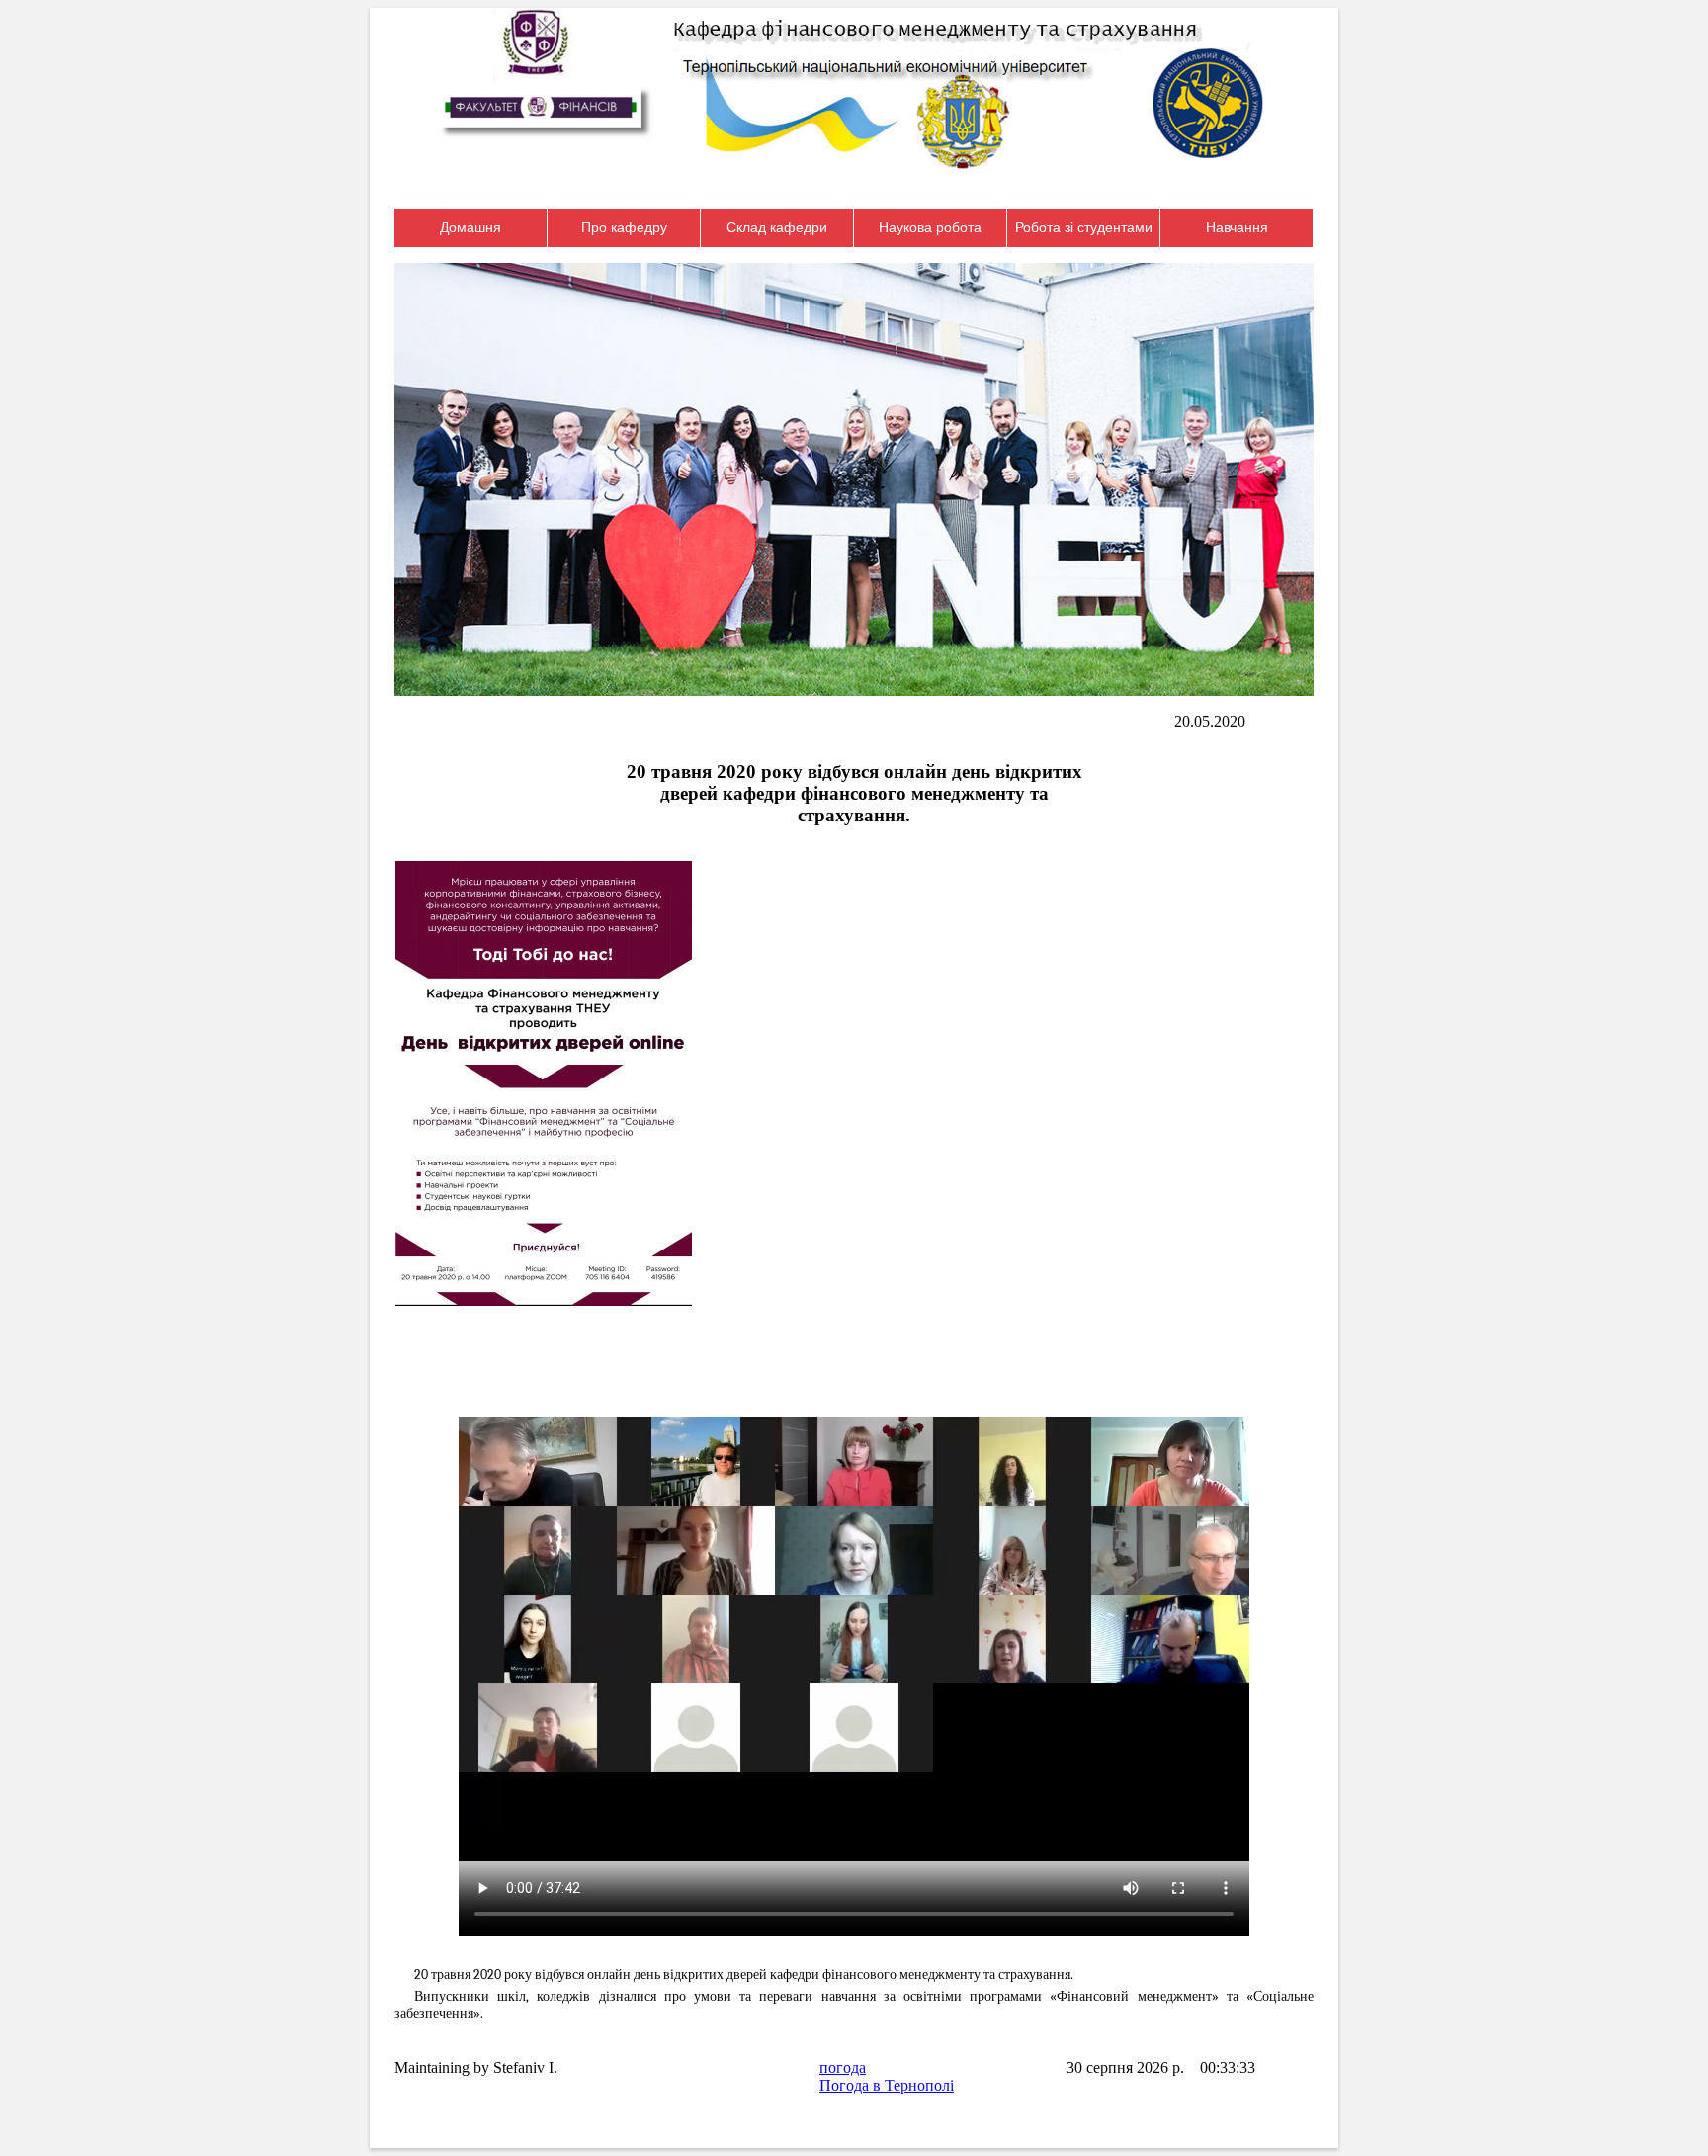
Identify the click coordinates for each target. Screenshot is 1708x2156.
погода (843, 2068)
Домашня (470, 227)
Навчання (1237, 227)
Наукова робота (930, 227)
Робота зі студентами (1084, 227)
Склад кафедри (777, 227)
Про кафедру (624, 227)
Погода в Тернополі (887, 2085)
